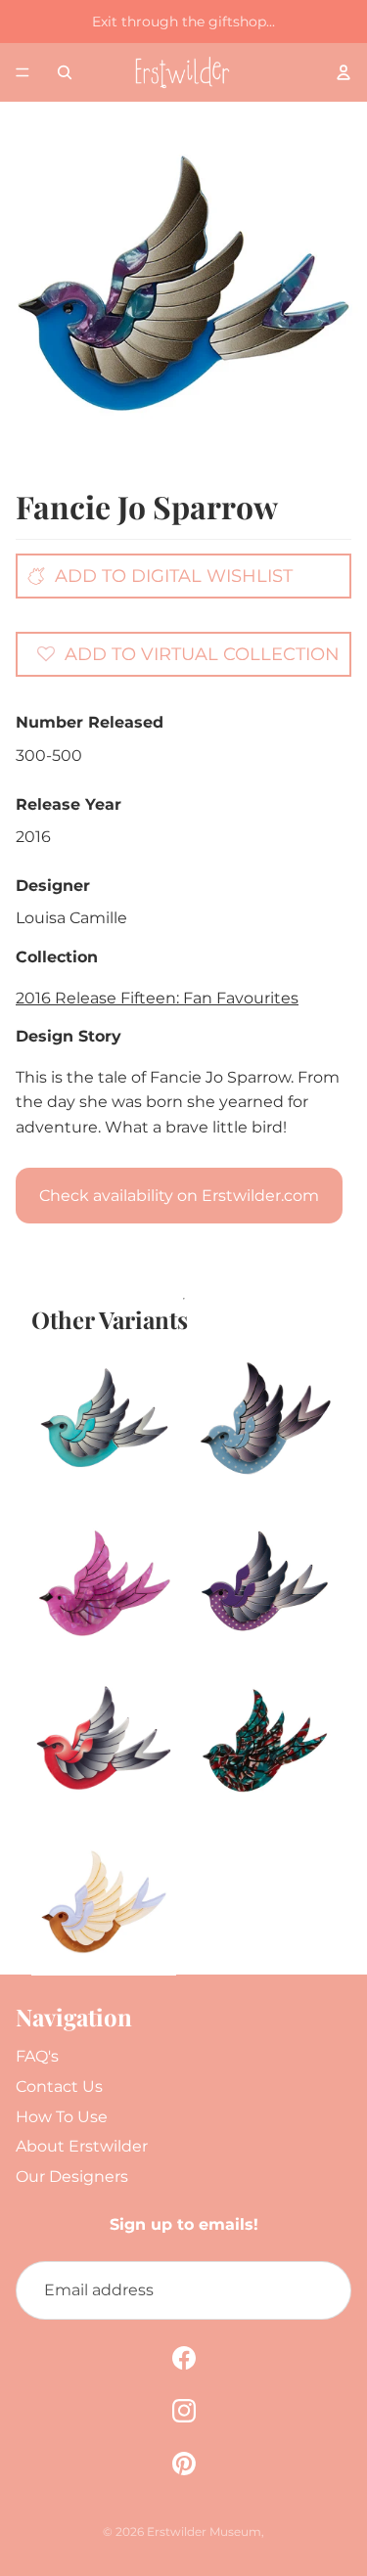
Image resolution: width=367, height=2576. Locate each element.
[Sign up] (322, 2290)
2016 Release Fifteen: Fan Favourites (157, 998)
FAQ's (37, 2056)
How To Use (62, 2117)
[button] (188, 653)
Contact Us (59, 2087)
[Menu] (23, 72)
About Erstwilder (82, 2146)
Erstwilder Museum (204, 2532)
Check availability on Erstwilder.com (179, 1196)
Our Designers (72, 2176)
